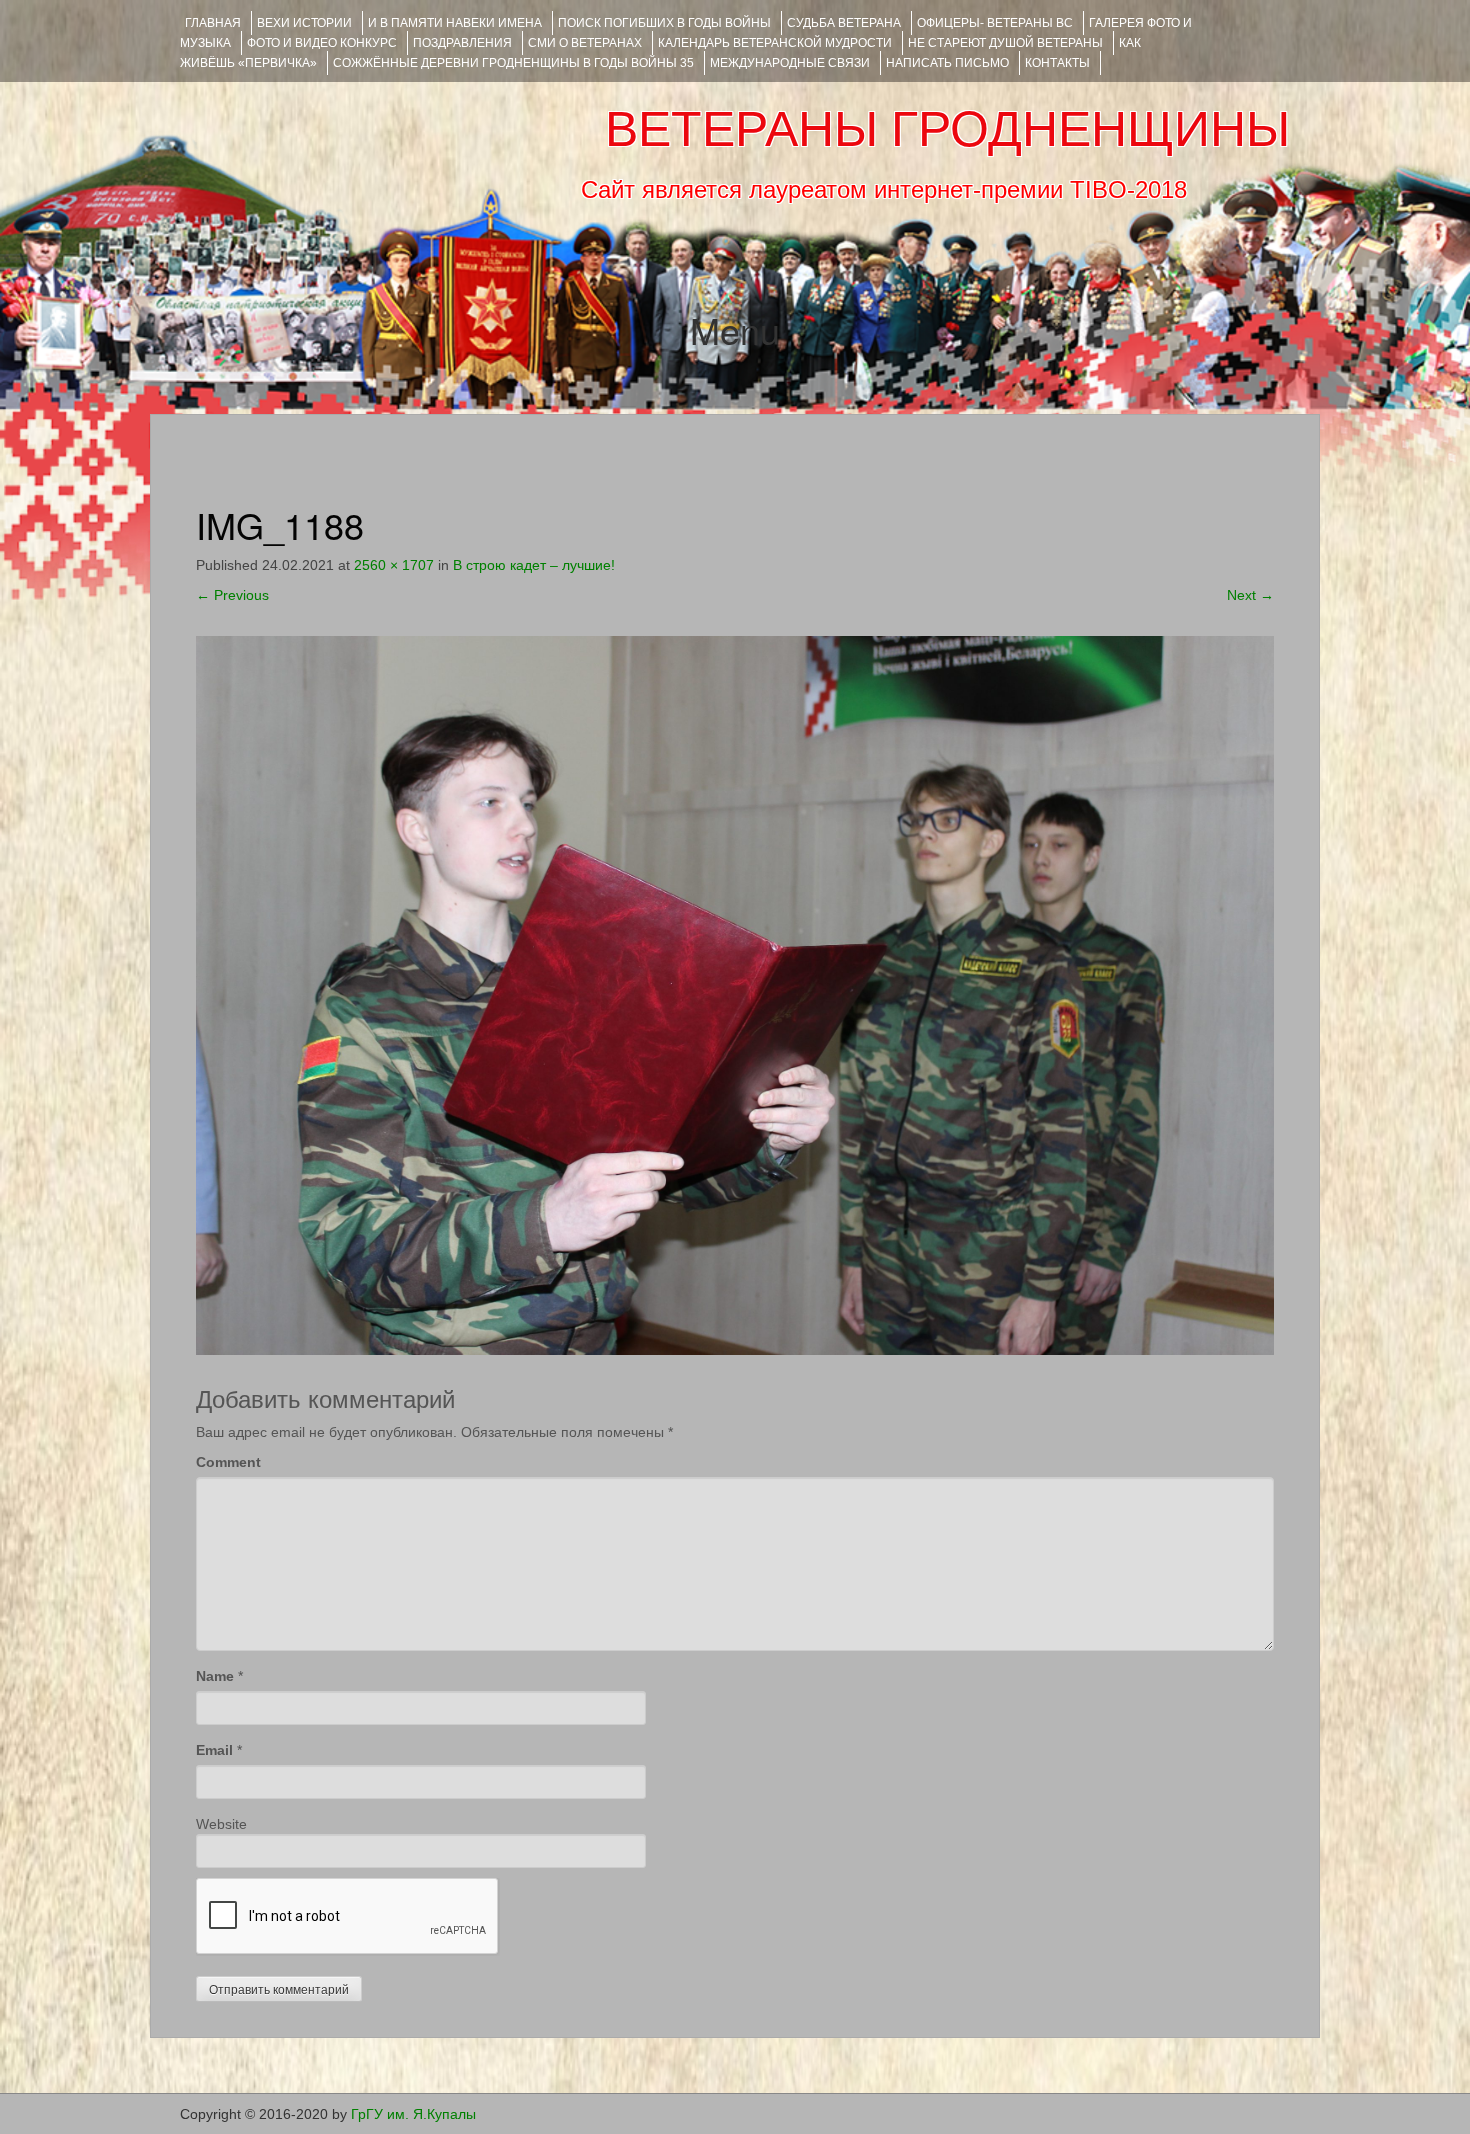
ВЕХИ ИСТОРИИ (304, 23)
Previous (232, 595)
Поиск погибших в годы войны (664, 23)
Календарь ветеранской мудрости (775, 43)
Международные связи (790, 63)
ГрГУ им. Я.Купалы (413, 2114)
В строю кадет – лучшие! (534, 565)
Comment (228, 1462)
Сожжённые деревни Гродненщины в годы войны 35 (513, 63)
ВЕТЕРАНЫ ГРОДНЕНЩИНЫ (947, 129)
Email (214, 1750)
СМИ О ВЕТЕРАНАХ (585, 43)
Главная (213, 23)
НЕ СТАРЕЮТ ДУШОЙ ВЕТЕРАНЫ (1005, 43)
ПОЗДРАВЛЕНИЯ (462, 43)
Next (1250, 595)
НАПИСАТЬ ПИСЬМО (947, 63)
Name (215, 1676)
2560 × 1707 (394, 565)
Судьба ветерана (844, 23)
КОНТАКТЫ (1057, 63)
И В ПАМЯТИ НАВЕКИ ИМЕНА (455, 23)
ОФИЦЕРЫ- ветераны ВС (995, 23)
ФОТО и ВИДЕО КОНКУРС (322, 43)
